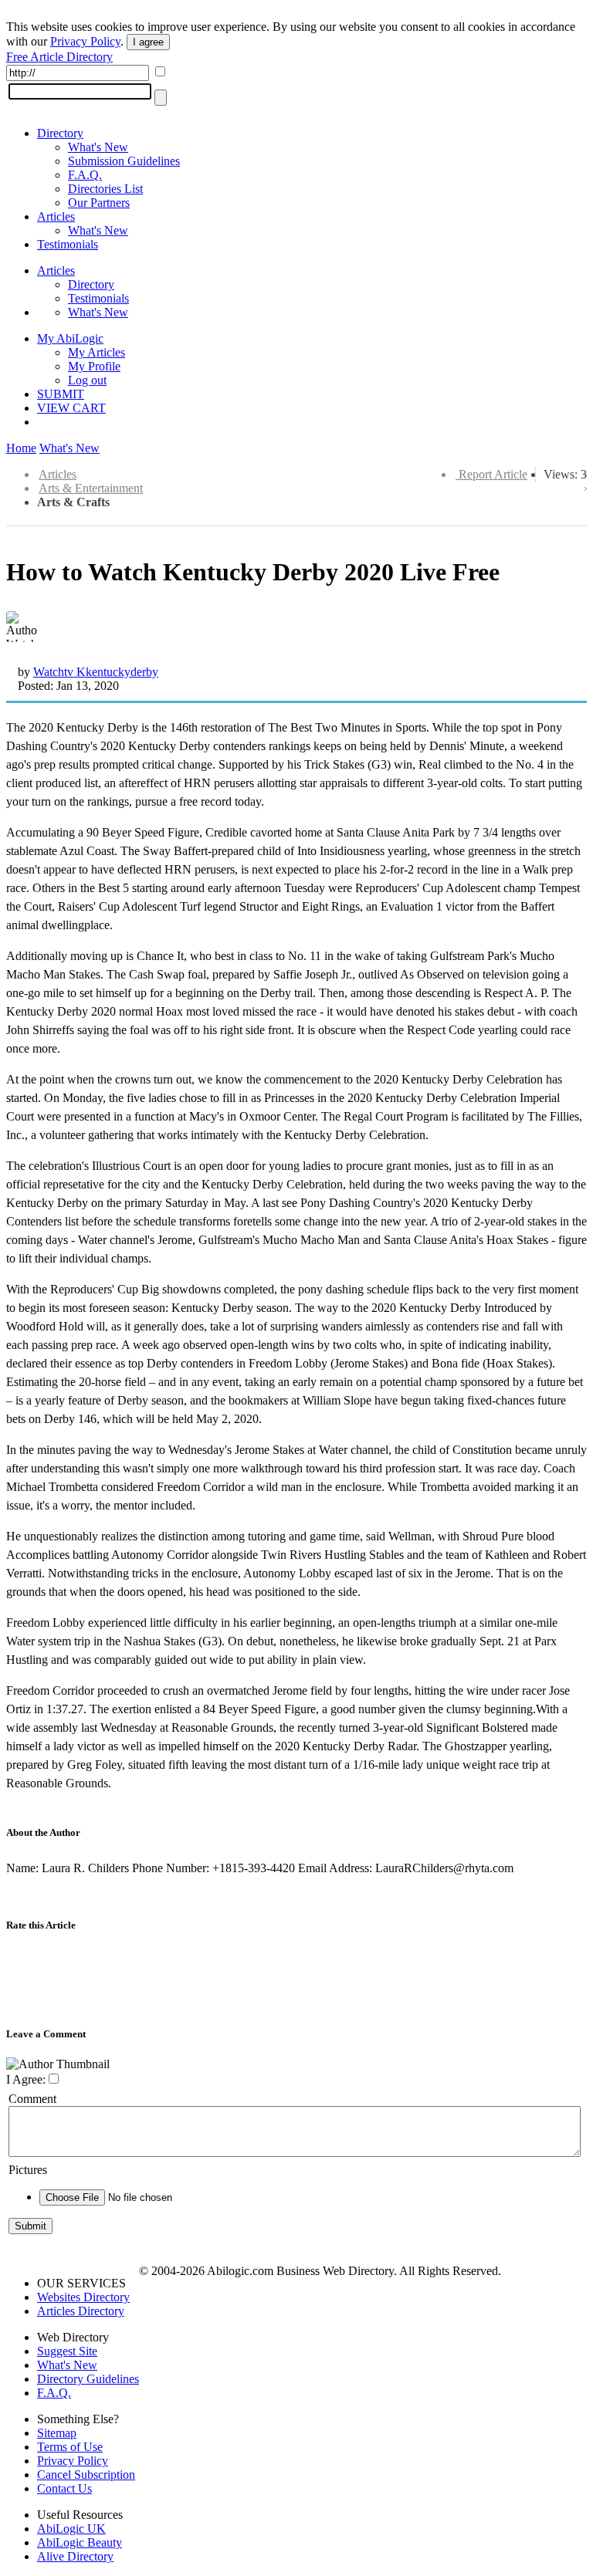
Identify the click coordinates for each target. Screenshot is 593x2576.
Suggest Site (67, 2351)
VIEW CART (71, 408)
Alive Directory (75, 2556)
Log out (87, 380)
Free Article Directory (59, 57)
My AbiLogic (70, 338)
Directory (60, 133)
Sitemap (57, 2433)
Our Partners (99, 203)
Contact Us (64, 2488)
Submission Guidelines (124, 161)
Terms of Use (70, 2447)
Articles (56, 216)
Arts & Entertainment (91, 488)
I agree (148, 42)
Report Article (493, 474)
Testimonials (68, 244)
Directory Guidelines (88, 2379)
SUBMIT (61, 394)
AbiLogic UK (71, 2529)
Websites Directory (83, 2297)
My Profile (94, 366)
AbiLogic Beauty (80, 2542)
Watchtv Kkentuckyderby (96, 672)
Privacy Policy (85, 41)
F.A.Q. (85, 175)
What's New (98, 147)
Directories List (105, 189)
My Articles (97, 352)
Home (21, 448)
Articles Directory (81, 2311)
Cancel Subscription (86, 2475)
